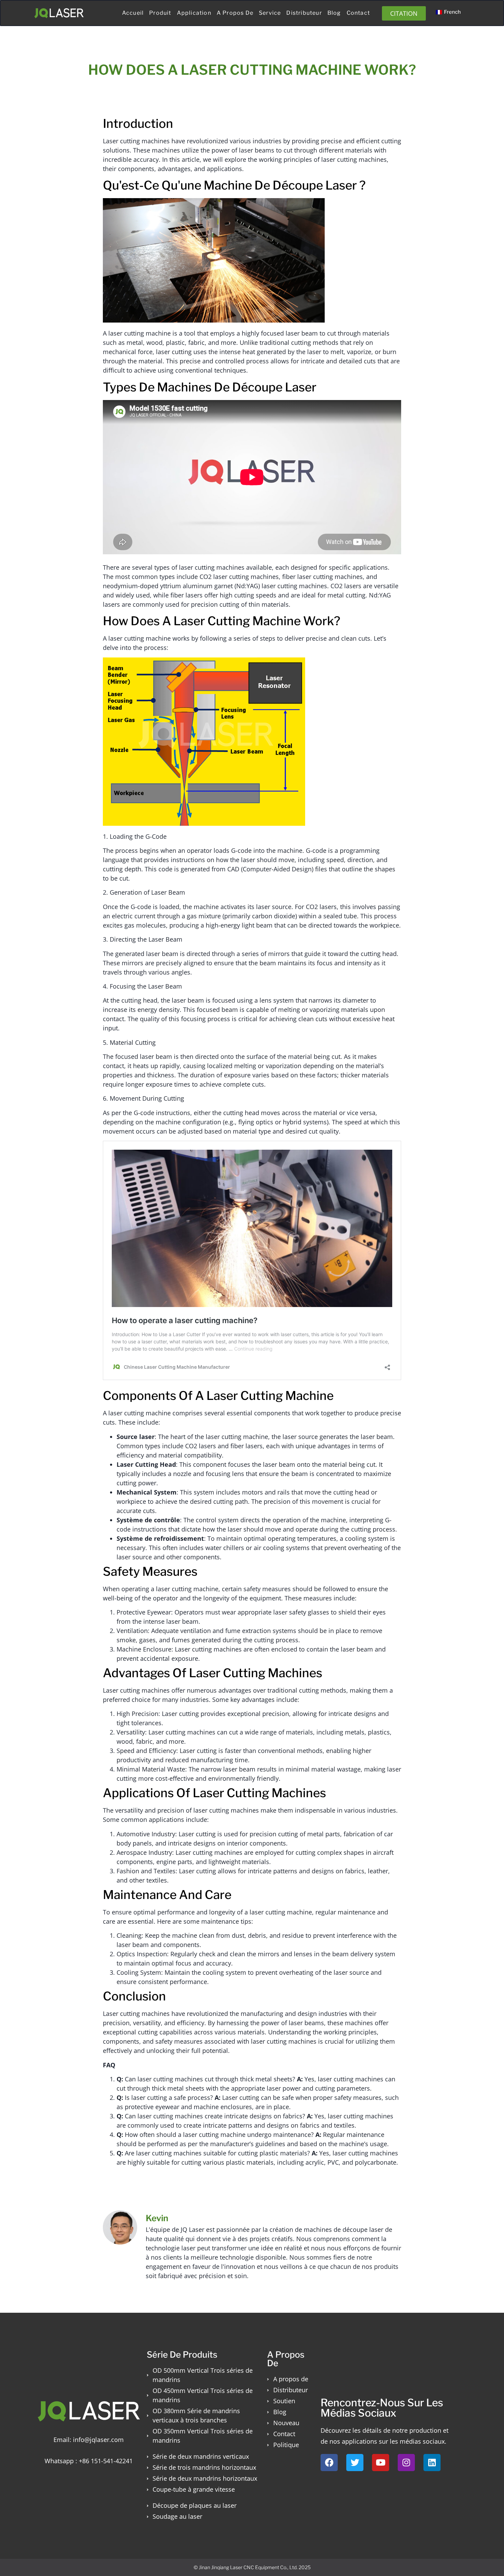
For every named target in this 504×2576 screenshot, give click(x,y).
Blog (334, 13)
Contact (358, 13)
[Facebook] (329, 2463)
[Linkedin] (432, 2463)
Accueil (133, 13)
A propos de (235, 13)
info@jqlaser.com (98, 2440)
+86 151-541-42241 (106, 2461)
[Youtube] (381, 2463)
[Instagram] (406, 2463)
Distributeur (304, 13)
